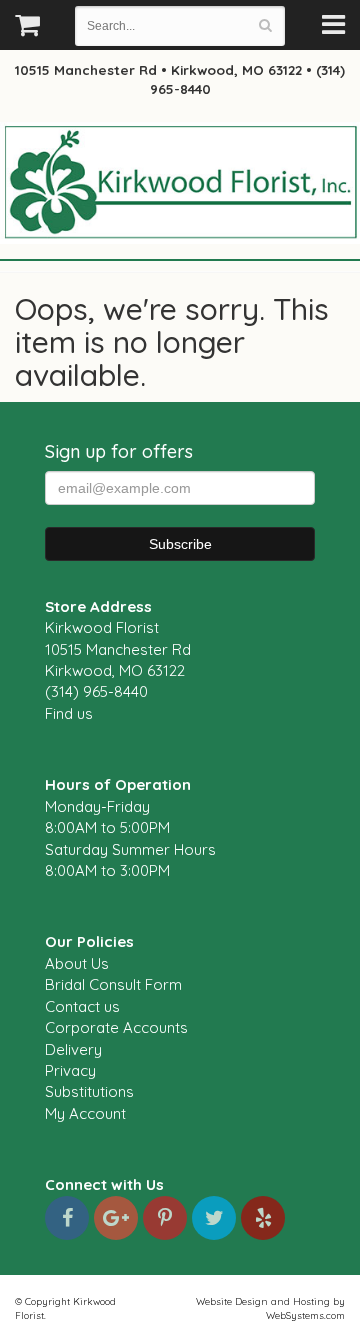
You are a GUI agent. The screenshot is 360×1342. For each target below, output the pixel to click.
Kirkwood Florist (180, 184)
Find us (69, 713)
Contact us (82, 1006)
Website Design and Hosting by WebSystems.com (270, 1308)
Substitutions (89, 1091)
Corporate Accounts (116, 1027)
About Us (77, 963)
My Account (85, 1113)
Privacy (70, 1070)
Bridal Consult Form (113, 984)
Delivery (73, 1049)
